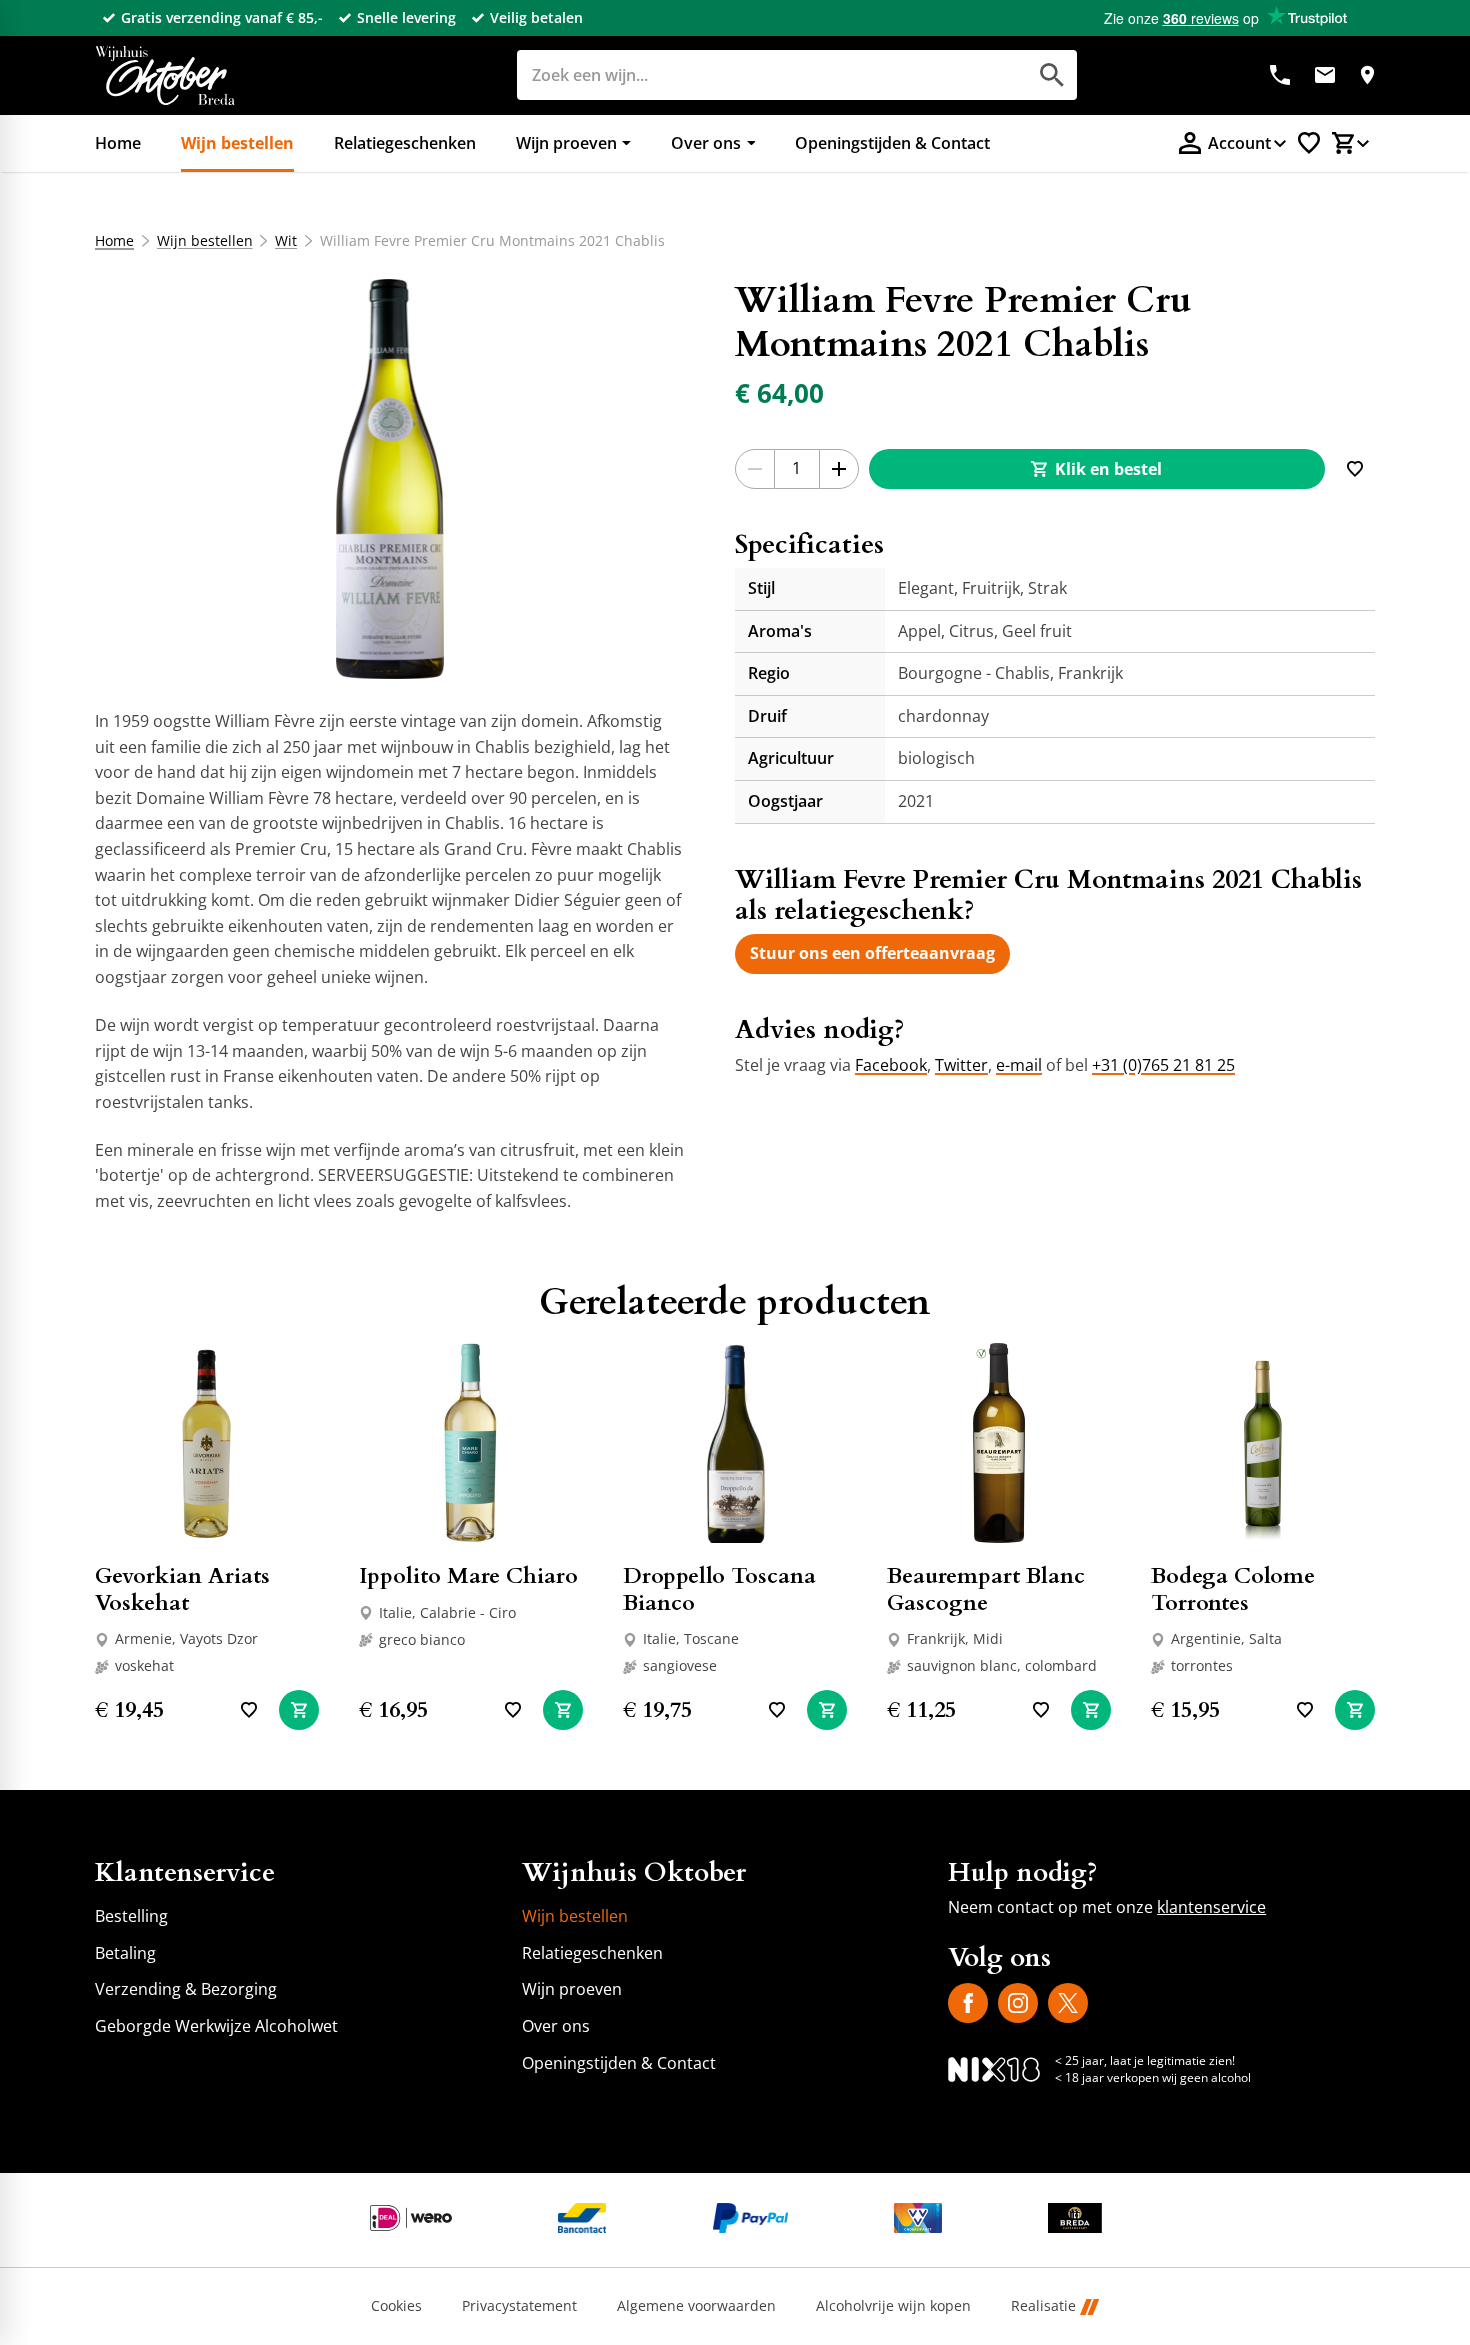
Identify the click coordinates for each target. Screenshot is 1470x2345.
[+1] (839, 469)
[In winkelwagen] (299, 1710)
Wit (286, 241)
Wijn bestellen (205, 241)
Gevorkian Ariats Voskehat (182, 1589)
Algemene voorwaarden (696, 2306)
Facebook (891, 1065)
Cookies (396, 2306)
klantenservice (1211, 1907)
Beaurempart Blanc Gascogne (986, 1589)
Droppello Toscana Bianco (719, 1589)
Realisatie (1043, 2306)
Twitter (961, 1065)
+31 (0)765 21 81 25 (1163, 1065)
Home (114, 241)
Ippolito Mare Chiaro (468, 1576)
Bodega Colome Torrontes (1233, 1589)
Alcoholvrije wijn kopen (893, 2306)
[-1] (755, 469)
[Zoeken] (1052, 75)
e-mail (1019, 1065)
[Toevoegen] (1355, 469)
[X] (1068, 2003)
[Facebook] (968, 2003)
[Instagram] (1018, 2003)
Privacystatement (519, 2306)
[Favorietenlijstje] (1309, 143)
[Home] (165, 75)
